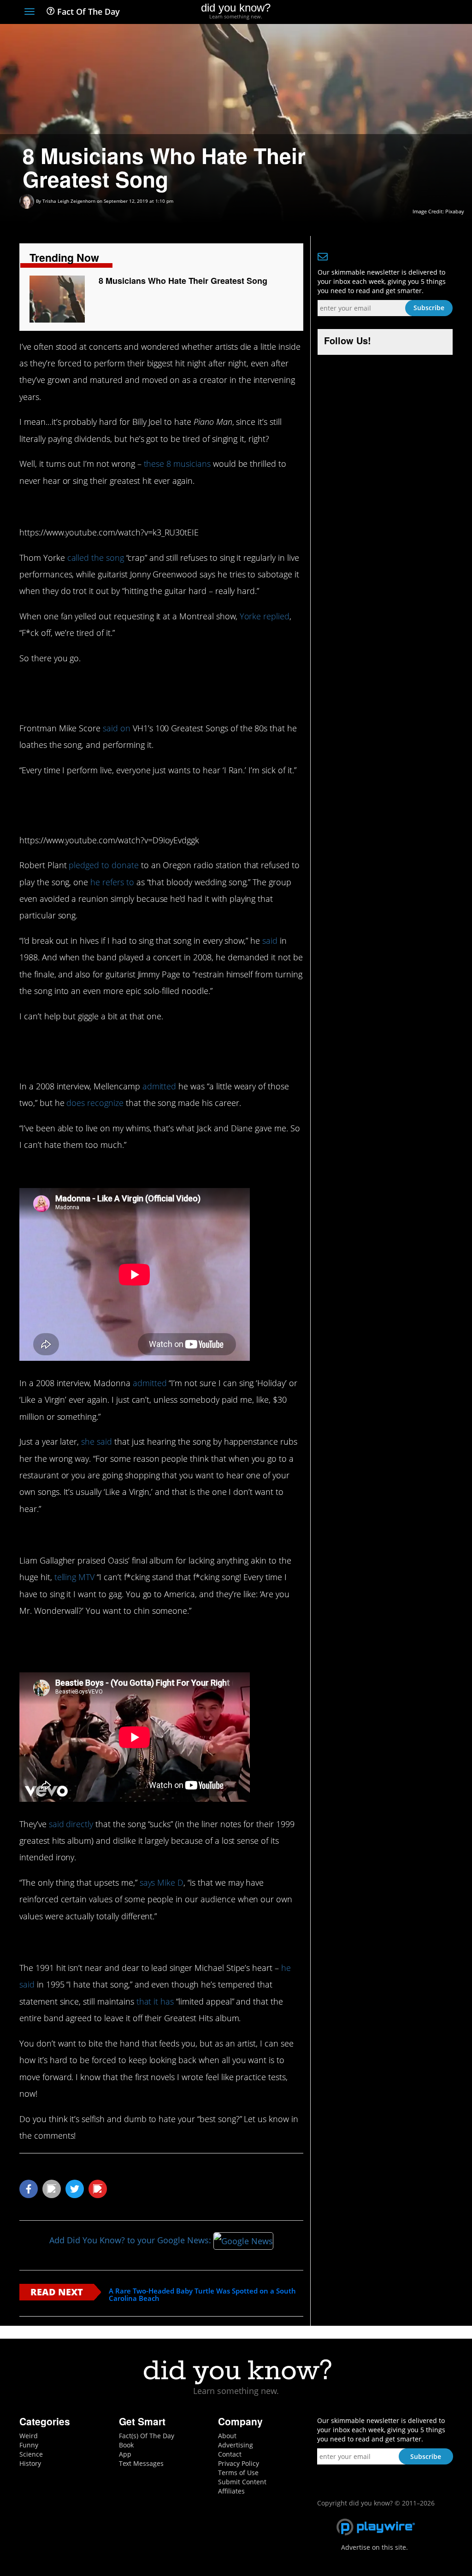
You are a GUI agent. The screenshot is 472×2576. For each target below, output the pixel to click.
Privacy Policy (239, 2463)
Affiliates (231, 2491)
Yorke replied (265, 616)
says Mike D (162, 1882)
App (125, 2454)
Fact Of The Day (87, 12)
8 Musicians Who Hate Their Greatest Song (183, 281)
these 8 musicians (177, 464)
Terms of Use (238, 2473)
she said (97, 1441)
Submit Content (242, 2482)
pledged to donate (103, 865)
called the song (96, 558)
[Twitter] (397, 12)
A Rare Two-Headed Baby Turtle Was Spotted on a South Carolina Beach (202, 2295)
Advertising (236, 2445)
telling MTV (75, 1577)
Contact (230, 2454)
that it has (155, 2001)
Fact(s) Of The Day (147, 2436)
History (30, 2463)
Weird (29, 2436)
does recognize (95, 1103)
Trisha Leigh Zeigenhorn (69, 201)
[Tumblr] (431, 12)
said (270, 941)
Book (126, 2445)
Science (31, 2454)
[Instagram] (414, 12)
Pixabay (455, 211)
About (227, 2436)
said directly (71, 1824)
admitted (158, 1086)
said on (115, 728)
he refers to (112, 882)
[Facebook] (381, 12)
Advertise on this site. (375, 2547)
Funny (29, 2445)
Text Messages (141, 2463)
